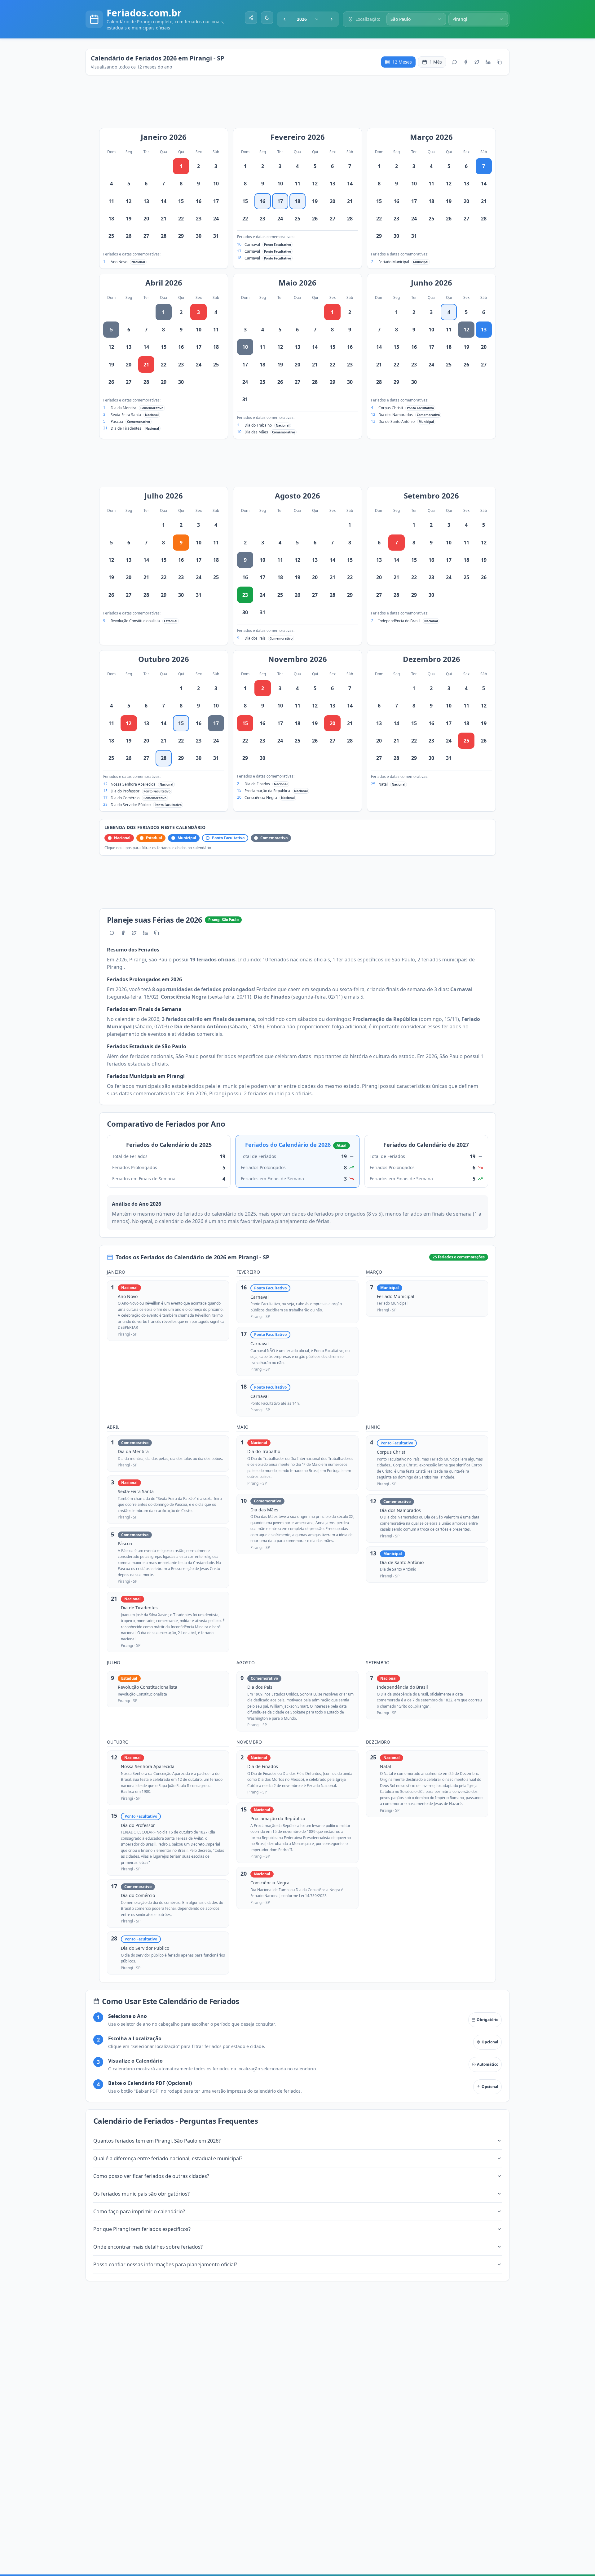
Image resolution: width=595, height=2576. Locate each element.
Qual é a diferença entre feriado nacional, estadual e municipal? (168, 2158)
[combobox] (308, 19)
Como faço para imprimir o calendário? (139, 2211)
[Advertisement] (301, 105)
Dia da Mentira (123, 408)
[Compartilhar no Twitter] (477, 62)
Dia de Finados (257, 784)
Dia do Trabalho (258, 425)
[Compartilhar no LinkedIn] (488, 62)
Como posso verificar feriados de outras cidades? (151, 2176)
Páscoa (117, 421)
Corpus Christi (391, 408)
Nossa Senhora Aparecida (133, 784)
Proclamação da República (267, 791)
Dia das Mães (256, 432)
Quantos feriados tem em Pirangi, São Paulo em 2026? (157, 2141)
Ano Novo (119, 262)
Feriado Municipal (394, 262)
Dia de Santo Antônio (397, 421)
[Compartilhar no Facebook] (466, 62)
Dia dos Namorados (396, 415)
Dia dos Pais (255, 638)
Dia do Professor (125, 791)
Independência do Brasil (399, 621)
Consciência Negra (261, 798)
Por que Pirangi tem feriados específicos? (142, 2229)
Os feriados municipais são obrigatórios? (141, 2194)
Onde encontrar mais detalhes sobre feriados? (148, 2247)
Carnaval (252, 244)
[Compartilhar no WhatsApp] (455, 62)
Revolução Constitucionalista (135, 621)
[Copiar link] (499, 62)
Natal (383, 784)
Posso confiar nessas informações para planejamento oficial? (165, 2264)
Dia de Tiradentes (126, 428)
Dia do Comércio (125, 798)
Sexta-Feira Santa (126, 415)
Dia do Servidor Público (131, 805)
